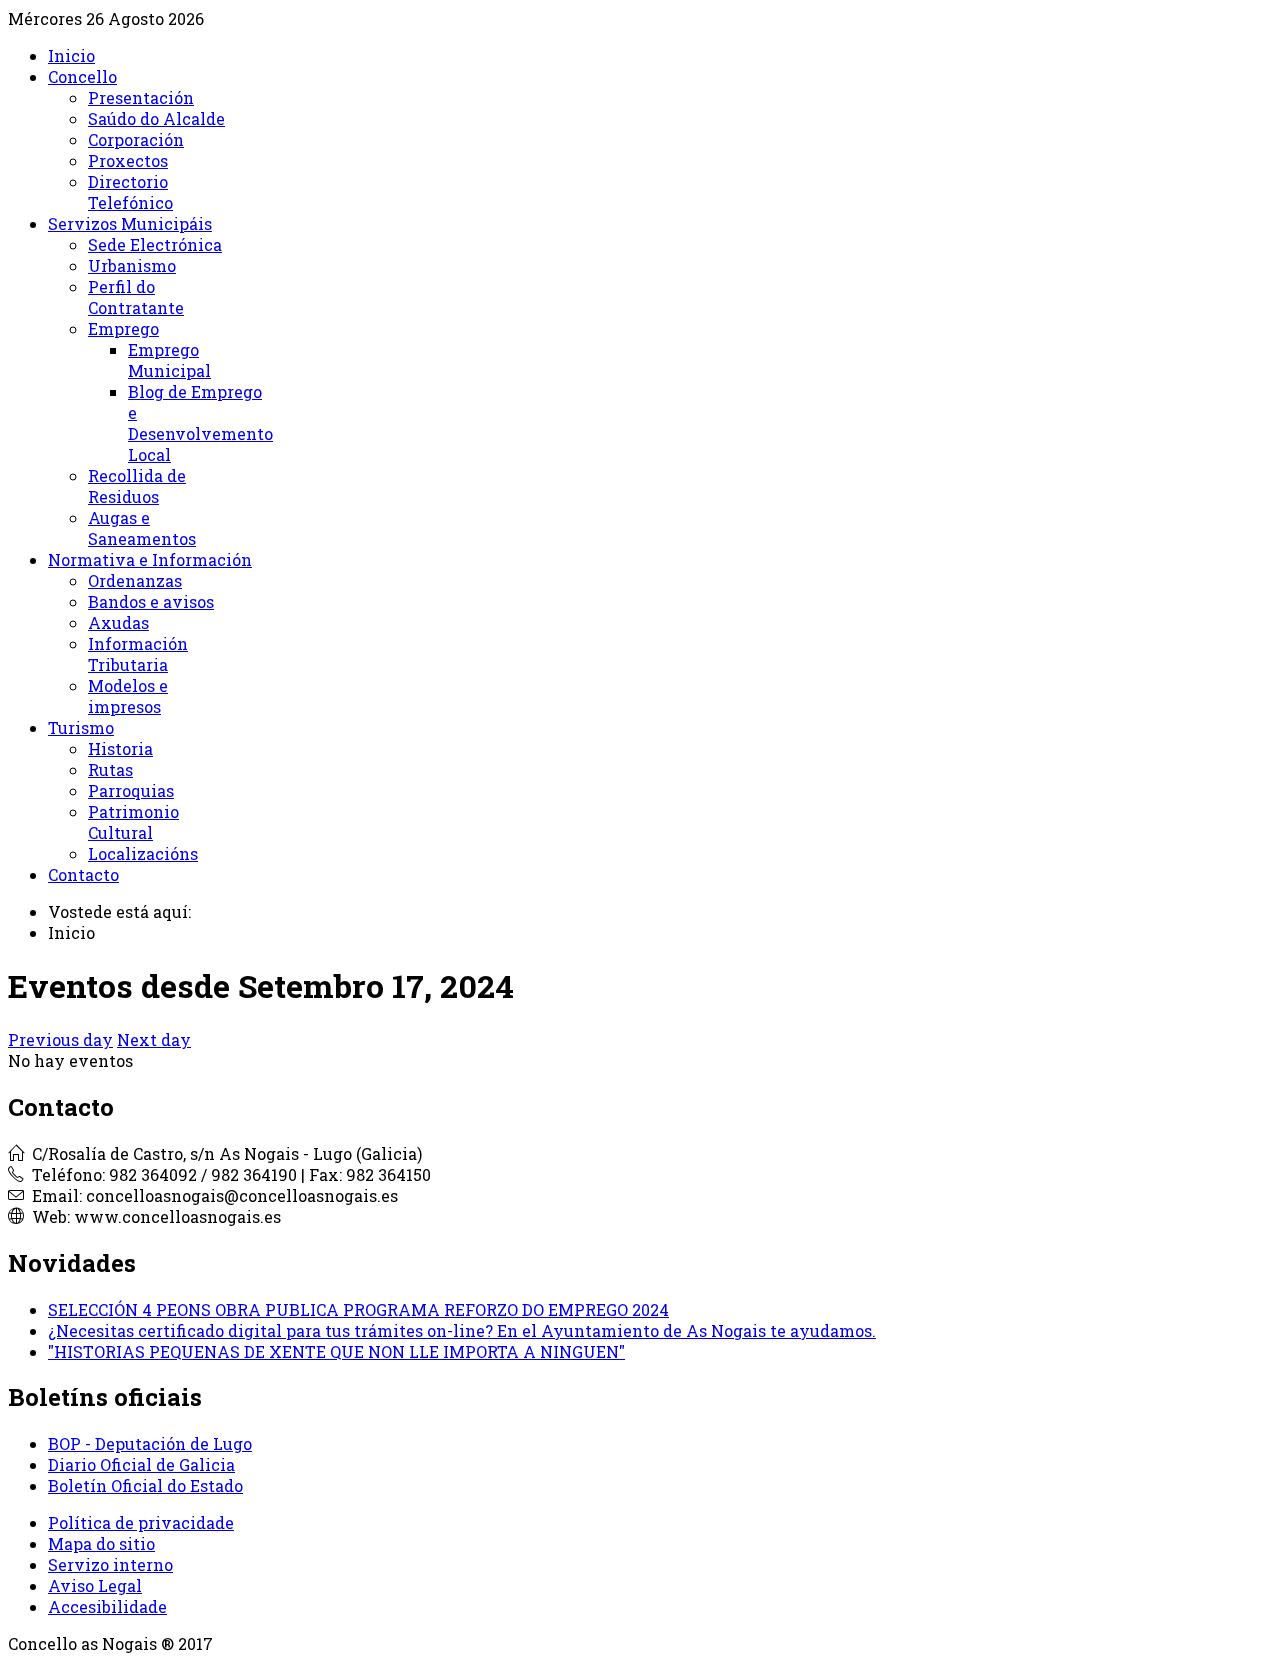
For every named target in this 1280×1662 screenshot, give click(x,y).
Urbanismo (132, 265)
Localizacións (143, 853)
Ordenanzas (135, 580)
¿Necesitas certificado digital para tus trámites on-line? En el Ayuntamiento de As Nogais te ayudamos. (462, 1330)
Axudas (118, 622)
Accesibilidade (107, 1606)
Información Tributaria (138, 654)
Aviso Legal (95, 1585)
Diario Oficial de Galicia (141, 1464)
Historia (120, 748)
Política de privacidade (141, 1522)
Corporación (136, 139)
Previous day (60, 1039)
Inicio (71, 55)
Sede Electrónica (155, 244)
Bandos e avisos (151, 601)
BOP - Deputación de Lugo (150, 1443)
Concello (82, 76)
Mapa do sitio (101, 1543)
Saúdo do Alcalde (156, 118)
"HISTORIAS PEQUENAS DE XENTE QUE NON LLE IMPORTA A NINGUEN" (336, 1351)
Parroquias (131, 790)
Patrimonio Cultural (133, 822)
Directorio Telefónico (130, 192)
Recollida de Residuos (137, 486)
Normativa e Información (150, 559)
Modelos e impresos (128, 696)
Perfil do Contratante (136, 297)
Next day (154, 1039)
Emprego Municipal (169, 360)
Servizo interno (110, 1564)
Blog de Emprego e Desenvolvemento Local (200, 423)
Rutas (110, 769)
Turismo (81, 727)
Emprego (123, 328)
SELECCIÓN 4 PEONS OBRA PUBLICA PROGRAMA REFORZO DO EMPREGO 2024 (358, 1309)
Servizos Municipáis (130, 223)
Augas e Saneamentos (142, 528)
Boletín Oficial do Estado (145, 1485)
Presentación (141, 97)
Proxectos (128, 160)
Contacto (83, 874)
